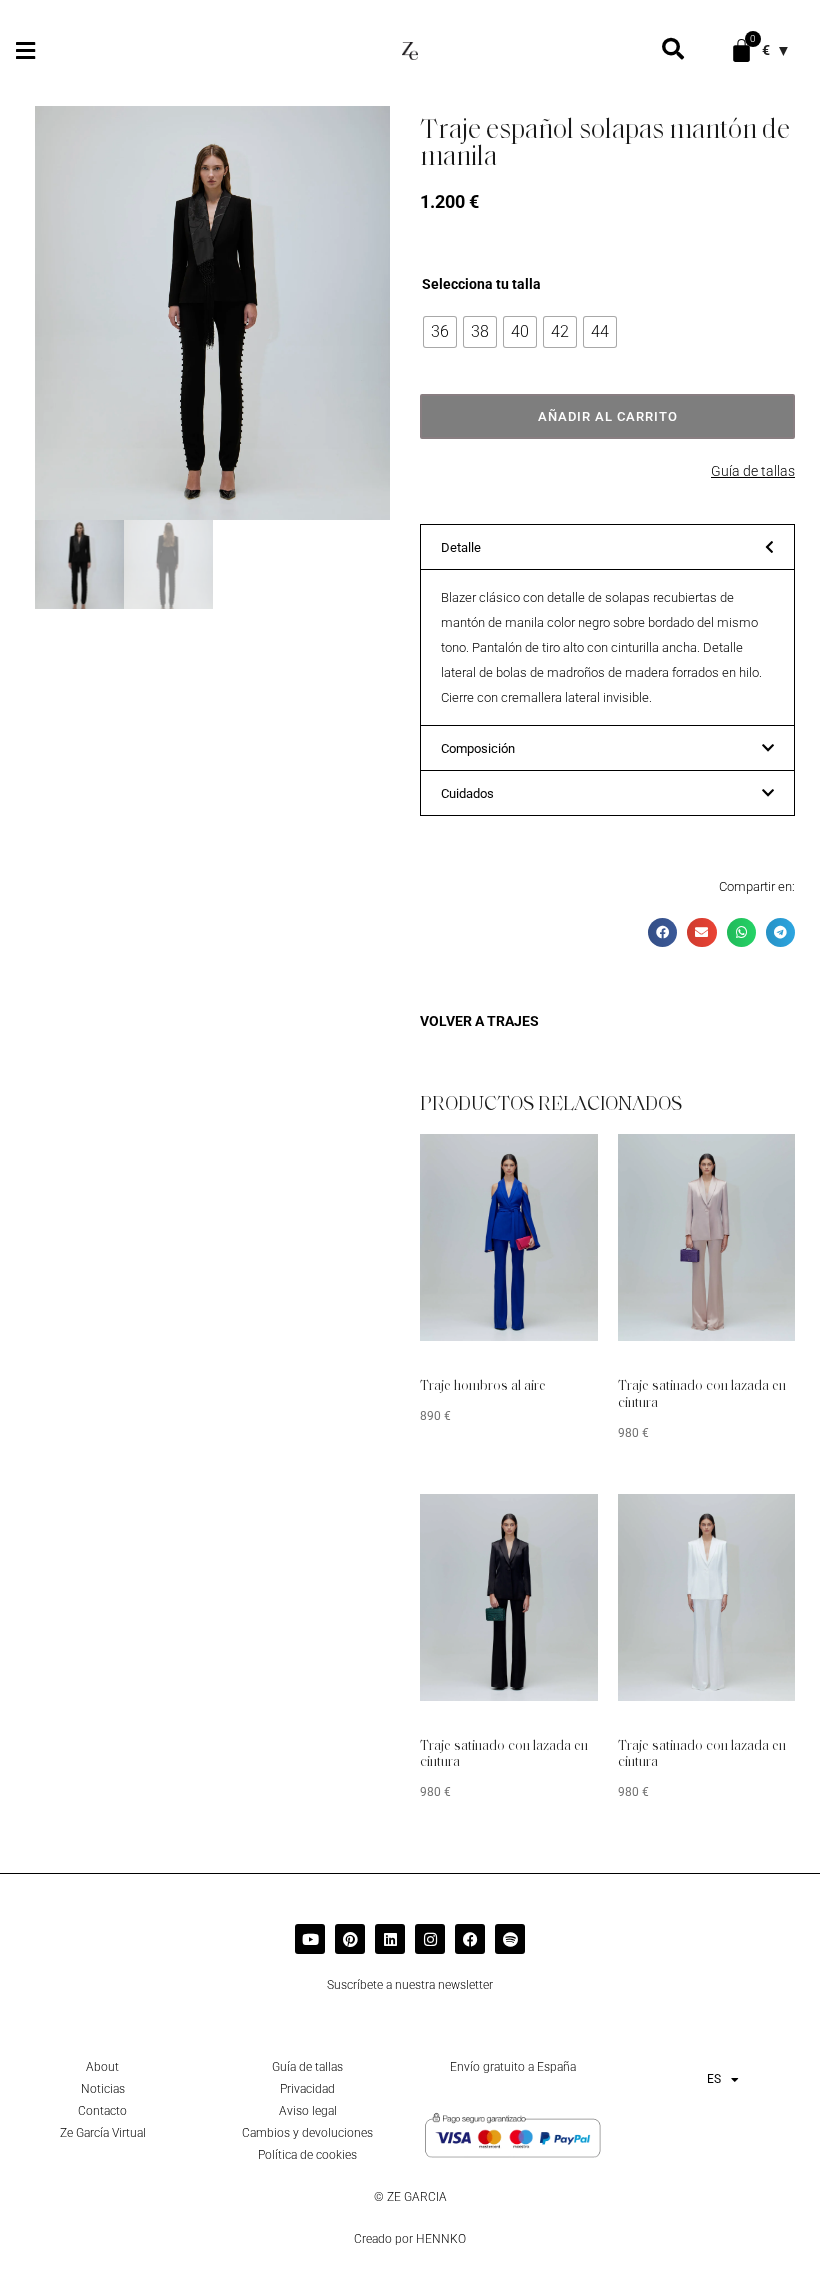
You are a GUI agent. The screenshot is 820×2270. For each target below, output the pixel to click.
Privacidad (307, 2089)
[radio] (440, 332)
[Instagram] (430, 1939)
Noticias (103, 2089)
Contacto (102, 2111)
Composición (478, 748)
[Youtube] (310, 1939)
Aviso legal (308, 2111)
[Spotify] (510, 1939)
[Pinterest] (350, 1939)
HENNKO (441, 2239)
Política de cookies (307, 2155)
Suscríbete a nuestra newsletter (410, 1985)
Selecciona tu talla (481, 284)
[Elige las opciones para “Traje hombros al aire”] (553, 1164)
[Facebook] (470, 1939)
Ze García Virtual (103, 2133)
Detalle (461, 547)
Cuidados (467, 793)
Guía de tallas (753, 471)
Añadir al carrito (608, 416)
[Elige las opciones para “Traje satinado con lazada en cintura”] (750, 1164)
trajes (513, 1021)
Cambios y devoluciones (307, 2133)
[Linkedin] (390, 1939)
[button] (25, 50)
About (102, 2067)
